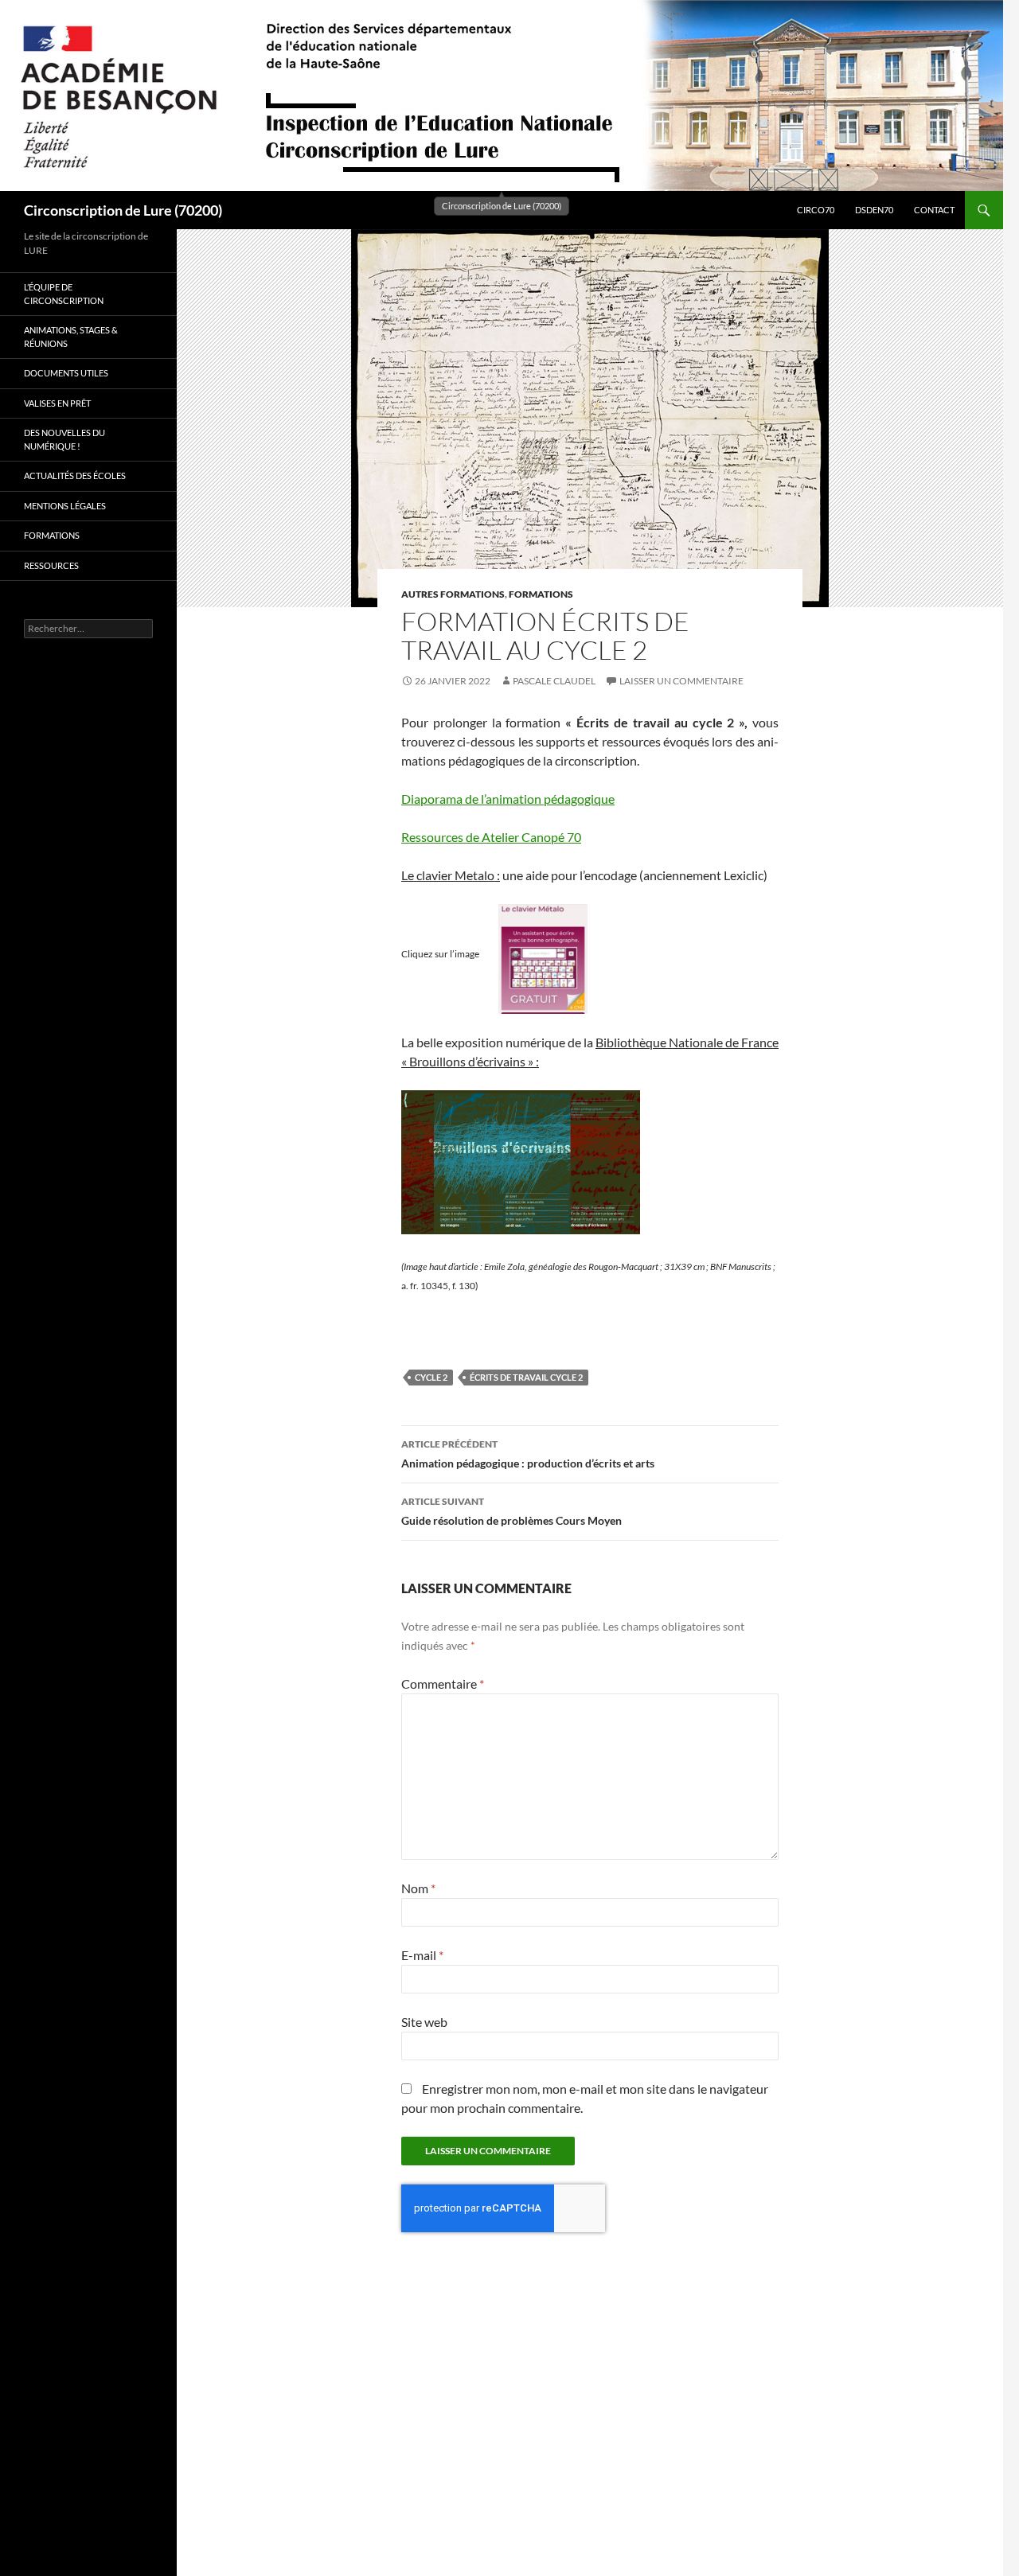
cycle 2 (431, 1377)
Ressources (51, 565)
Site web (424, 2022)
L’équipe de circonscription (64, 294)
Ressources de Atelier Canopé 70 (491, 837)
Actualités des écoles (75, 475)
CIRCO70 (816, 210)
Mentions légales (65, 506)
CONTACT (934, 210)
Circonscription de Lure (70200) (123, 210)
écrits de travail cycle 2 (526, 1377)
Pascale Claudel (554, 681)
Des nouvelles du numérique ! (64, 439)
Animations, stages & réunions (71, 337)
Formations (541, 594)
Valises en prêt (57, 403)
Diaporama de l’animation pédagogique (508, 799)
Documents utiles (66, 373)
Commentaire (443, 1684)
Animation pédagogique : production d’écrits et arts (528, 1454)
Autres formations (453, 594)
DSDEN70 (874, 210)
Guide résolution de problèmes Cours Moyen (511, 1511)
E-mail (422, 1955)
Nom (418, 1888)
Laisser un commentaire (681, 681)
